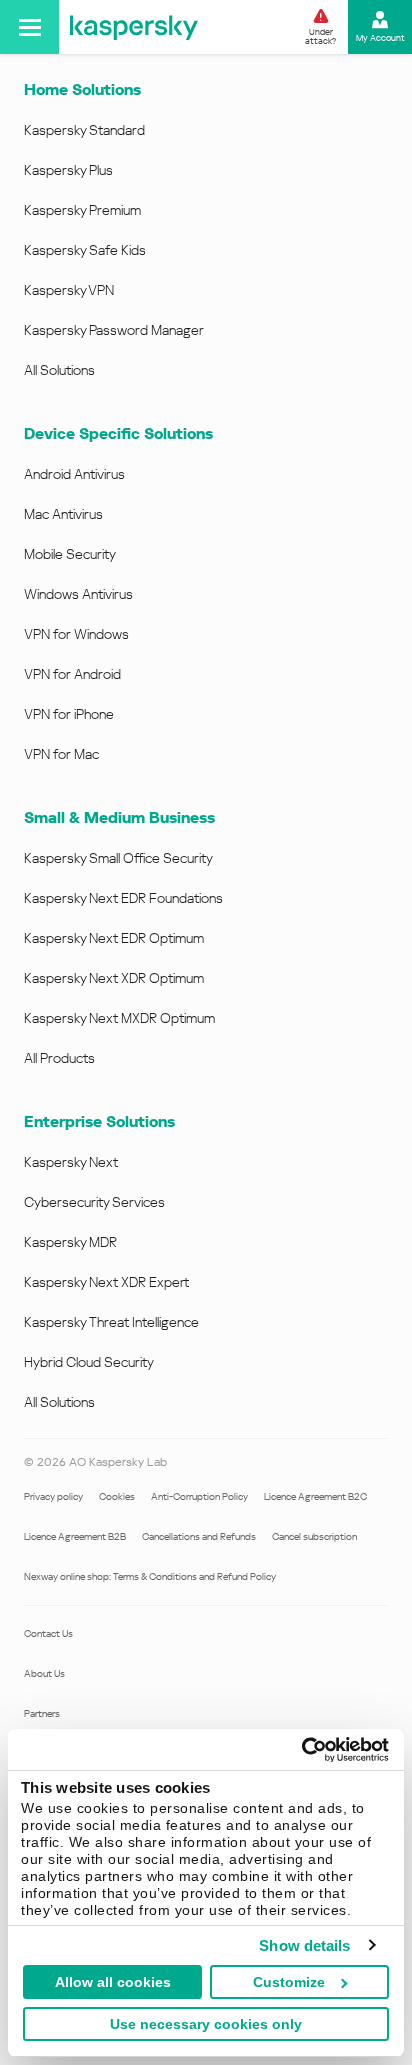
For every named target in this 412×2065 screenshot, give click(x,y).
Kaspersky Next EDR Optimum (114, 938)
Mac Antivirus (63, 514)
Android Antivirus (74, 474)
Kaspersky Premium (82, 210)
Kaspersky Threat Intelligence (111, 1322)
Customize (289, 1982)
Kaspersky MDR (70, 1242)
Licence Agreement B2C (315, 1496)
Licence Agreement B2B (75, 1536)
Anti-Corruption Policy (199, 1496)
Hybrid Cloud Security (89, 1362)
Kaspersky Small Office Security (118, 858)
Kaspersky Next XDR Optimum (114, 978)
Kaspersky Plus (68, 170)
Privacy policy (53, 1496)
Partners (42, 1713)
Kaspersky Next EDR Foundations (123, 898)
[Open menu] (29, 27)
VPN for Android (72, 674)
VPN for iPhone (69, 714)
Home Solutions (82, 89)
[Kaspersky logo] (134, 27)
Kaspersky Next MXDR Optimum (119, 1018)
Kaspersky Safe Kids (85, 250)
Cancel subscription (314, 1536)
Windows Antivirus (78, 594)
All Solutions (59, 370)
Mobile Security (70, 554)
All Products (59, 1058)
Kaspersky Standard (84, 130)
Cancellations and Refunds (199, 1536)
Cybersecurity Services (94, 1202)
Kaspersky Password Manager (114, 330)
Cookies (117, 1496)
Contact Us (48, 1633)
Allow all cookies (113, 1982)
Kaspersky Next (71, 1162)
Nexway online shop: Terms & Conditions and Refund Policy (150, 1576)
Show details (304, 1945)
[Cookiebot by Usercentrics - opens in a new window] (301, 1750)
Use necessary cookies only (206, 2024)
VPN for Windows (76, 634)
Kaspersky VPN (69, 290)
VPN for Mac (61, 754)
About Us (44, 1673)
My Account (380, 38)
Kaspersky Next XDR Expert (106, 1282)
